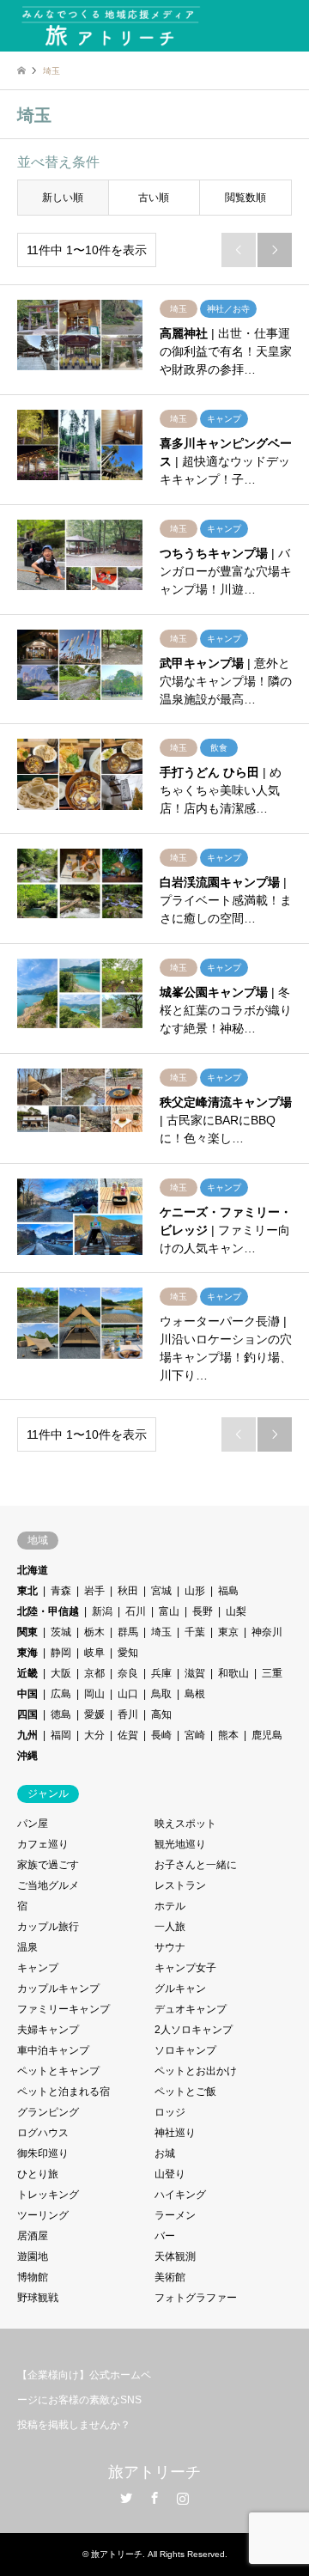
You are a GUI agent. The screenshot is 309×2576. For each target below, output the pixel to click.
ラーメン (175, 2215)
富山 (169, 1611)
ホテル (170, 1906)
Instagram (183, 2498)
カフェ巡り (43, 1844)
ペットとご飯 (185, 2092)
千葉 (195, 1632)
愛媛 (94, 1714)
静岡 (61, 1653)
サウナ (170, 1947)
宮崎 (195, 1735)
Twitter (126, 2498)
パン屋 (33, 1824)
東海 (27, 1653)
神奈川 (267, 1632)
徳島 (61, 1714)
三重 (272, 1673)
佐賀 (128, 1735)
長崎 (161, 1735)
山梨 (236, 1611)
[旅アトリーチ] (110, 26)
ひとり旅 (38, 2174)
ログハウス (43, 2133)
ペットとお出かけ (196, 2071)
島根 (195, 1694)
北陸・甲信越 (48, 1611)
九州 (27, 1735)
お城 (165, 2153)
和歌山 (233, 1673)
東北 (27, 1591)
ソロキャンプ (185, 2050)
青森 (61, 1591)
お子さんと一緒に (196, 1865)
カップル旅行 (48, 1927)
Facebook (154, 2498)
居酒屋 (33, 2236)
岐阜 (94, 1653)
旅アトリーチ (154, 2472)
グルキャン (180, 1988)
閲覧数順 (245, 198)
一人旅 (170, 1927)
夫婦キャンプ (48, 2030)
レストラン (180, 1885)
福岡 (61, 1735)
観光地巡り (180, 1844)
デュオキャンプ (191, 2009)
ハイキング (180, 2195)
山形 (195, 1591)
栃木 (94, 1632)
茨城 (61, 1632)
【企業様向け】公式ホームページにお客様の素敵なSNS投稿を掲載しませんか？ (84, 2400)
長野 (203, 1611)
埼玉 (161, 1632)
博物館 (33, 2277)
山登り (170, 2174)
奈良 (128, 1673)
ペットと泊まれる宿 (64, 2092)
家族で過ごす (48, 1865)
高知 (161, 1714)
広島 (61, 1694)
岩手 (94, 1591)
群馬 (128, 1632)
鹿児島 (267, 1735)
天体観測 (175, 2256)
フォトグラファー (196, 2298)
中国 (27, 1694)
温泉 (27, 1947)
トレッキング (48, 2195)
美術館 (170, 2277)
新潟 (102, 1611)
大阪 (61, 1673)
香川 (128, 1714)
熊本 (228, 1735)
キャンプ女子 (185, 1968)
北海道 (33, 1570)
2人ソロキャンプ (194, 2030)
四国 (27, 1714)
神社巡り (175, 2133)
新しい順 (63, 198)
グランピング (48, 2112)
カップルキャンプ (58, 1988)
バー (165, 2236)
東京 (228, 1632)
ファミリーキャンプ (64, 2009)
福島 (228, 1591)
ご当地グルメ (48, 1885)
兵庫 (161, 1673)
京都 (94, 1673)
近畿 (27, 1673)
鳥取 (161, 1694)
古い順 (154, 198)
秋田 (128, 1591)
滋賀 (195, 1673)
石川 (136, 1611)
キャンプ (38, 1968)
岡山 (94, 1694)
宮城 (161, 1591)
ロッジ (170, 2112)
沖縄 (27, 1756)
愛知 (128, 1653)
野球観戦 (38, 2298)
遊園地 (33, 2256)
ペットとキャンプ (58, 2071)
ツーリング (43, 2215)
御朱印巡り (43, 2153)
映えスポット (185, 1824)
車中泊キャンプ (53, 2050)
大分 (94, 1735)
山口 (128, 1694)
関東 (27, 1632)
